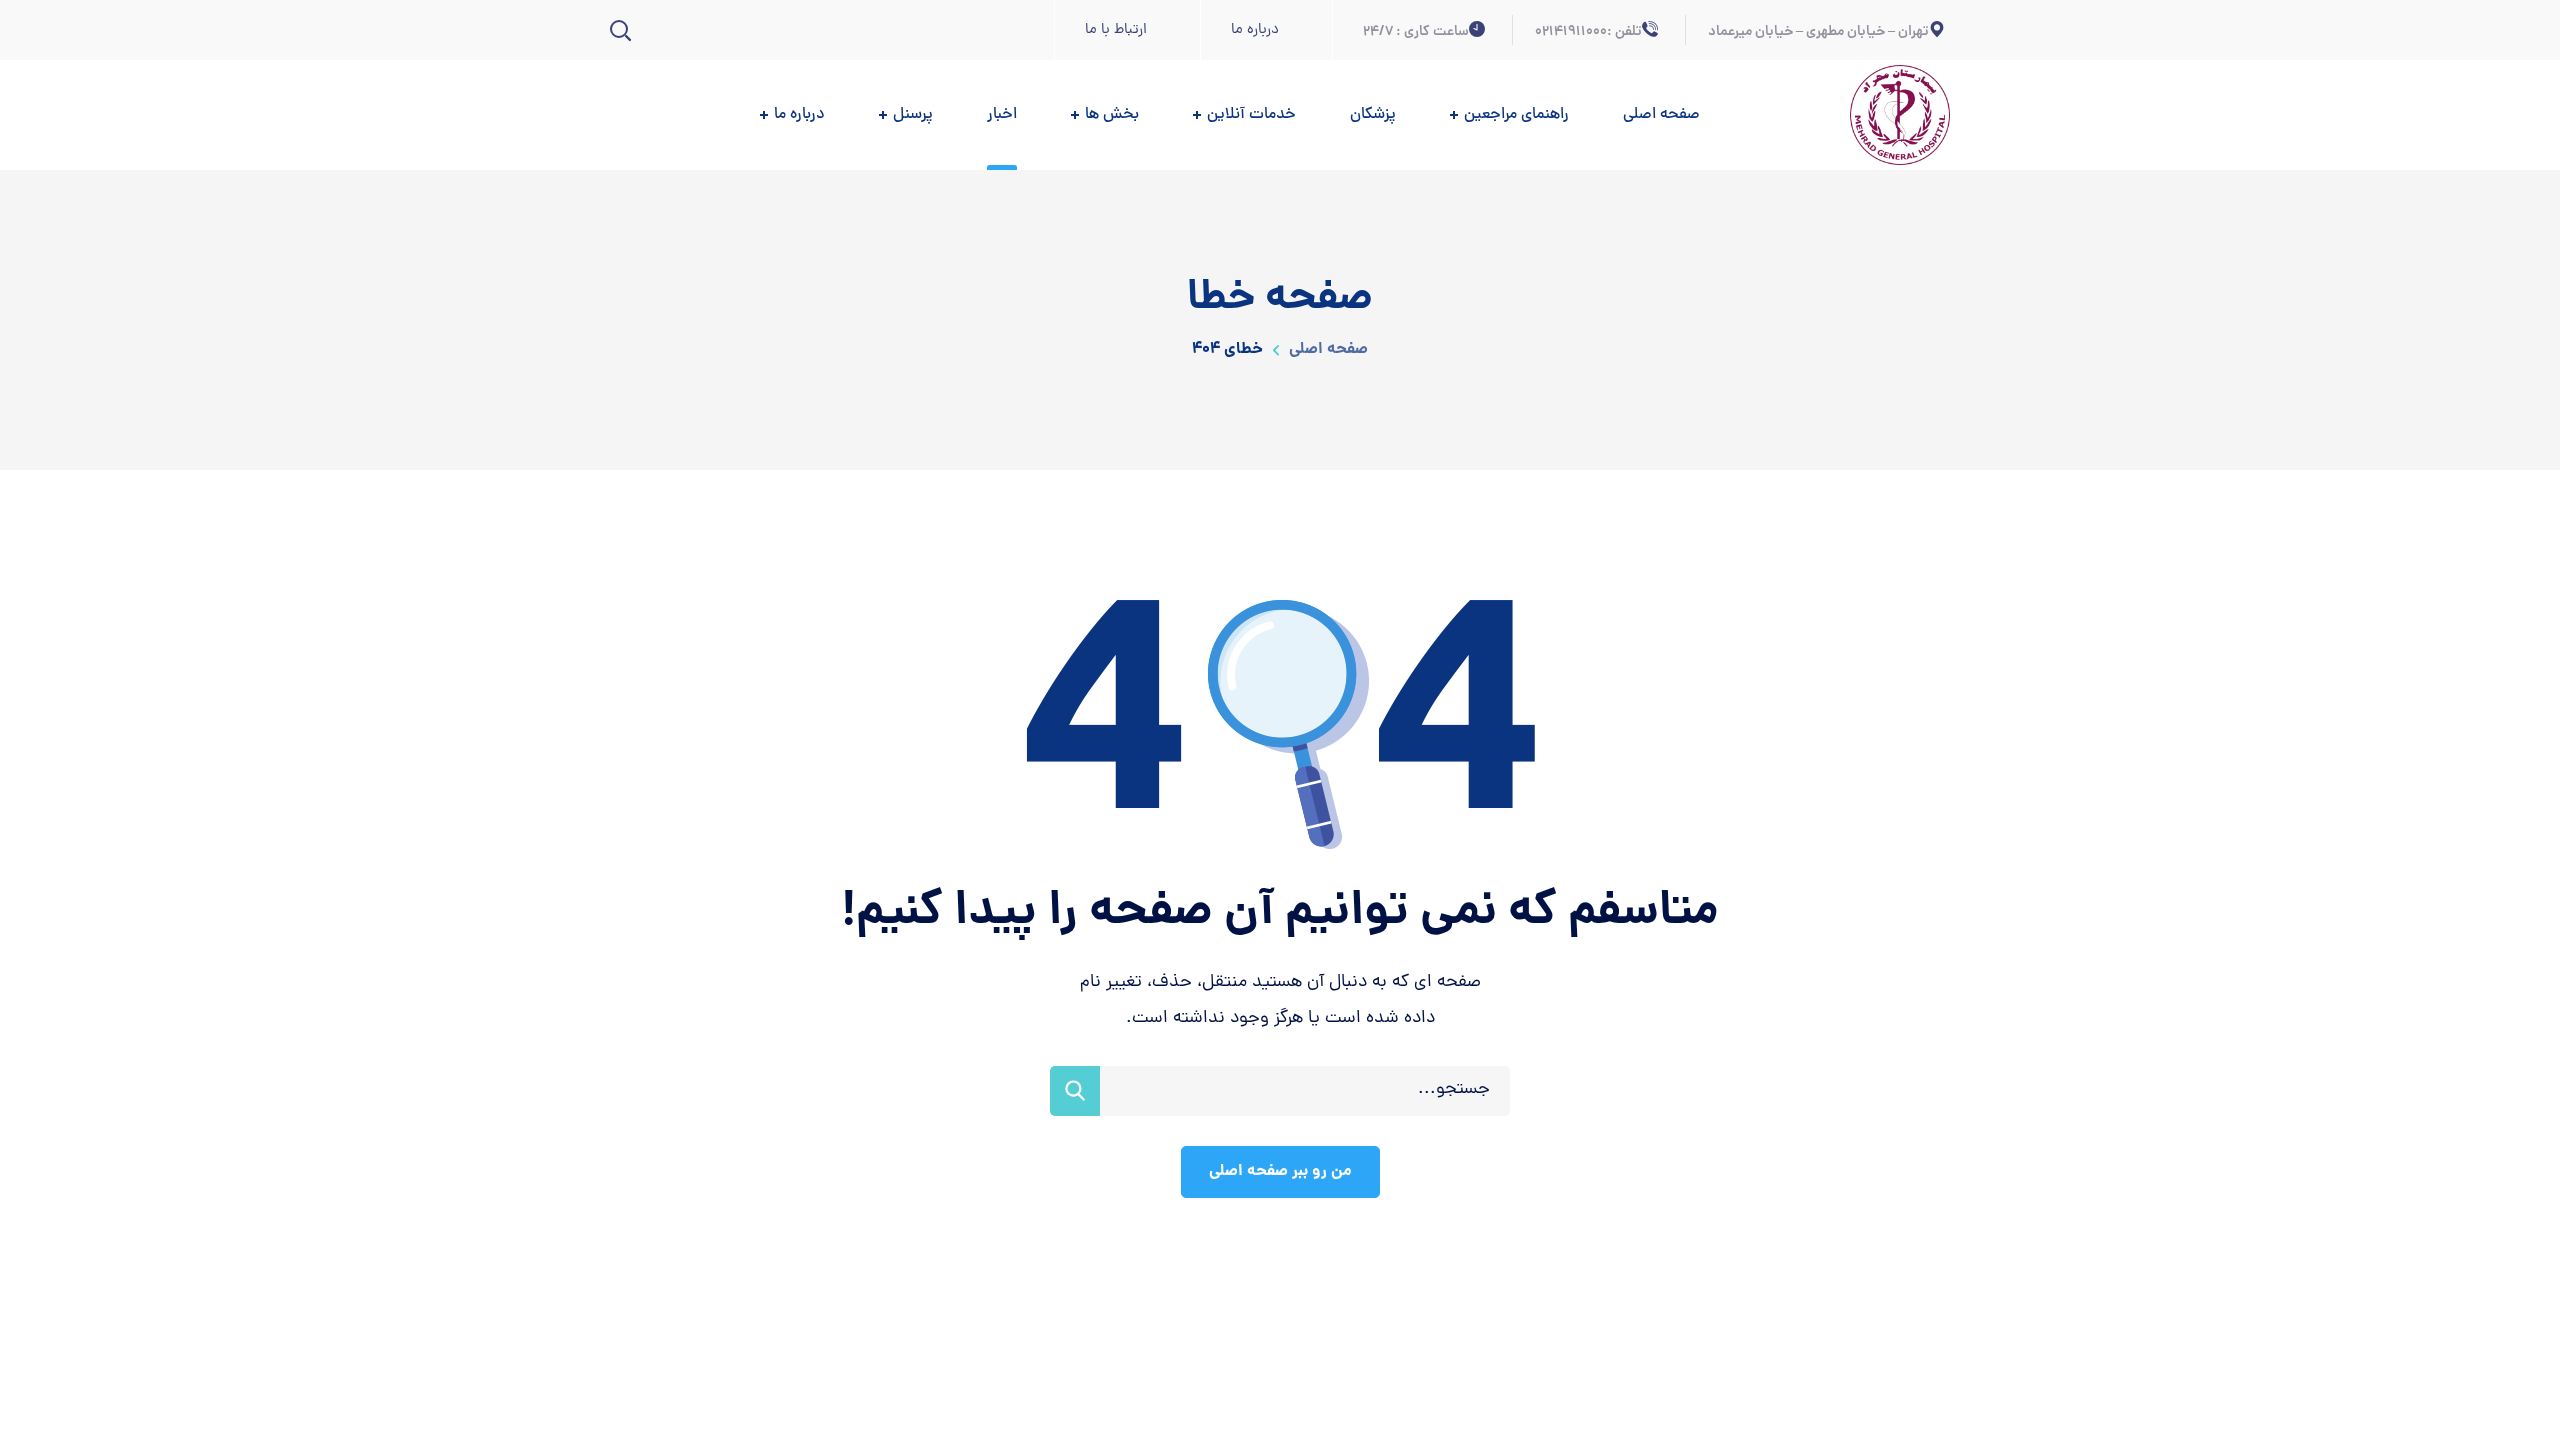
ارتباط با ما (1116, 30)
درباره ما (1255, 30)
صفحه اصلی (1326, 349)
